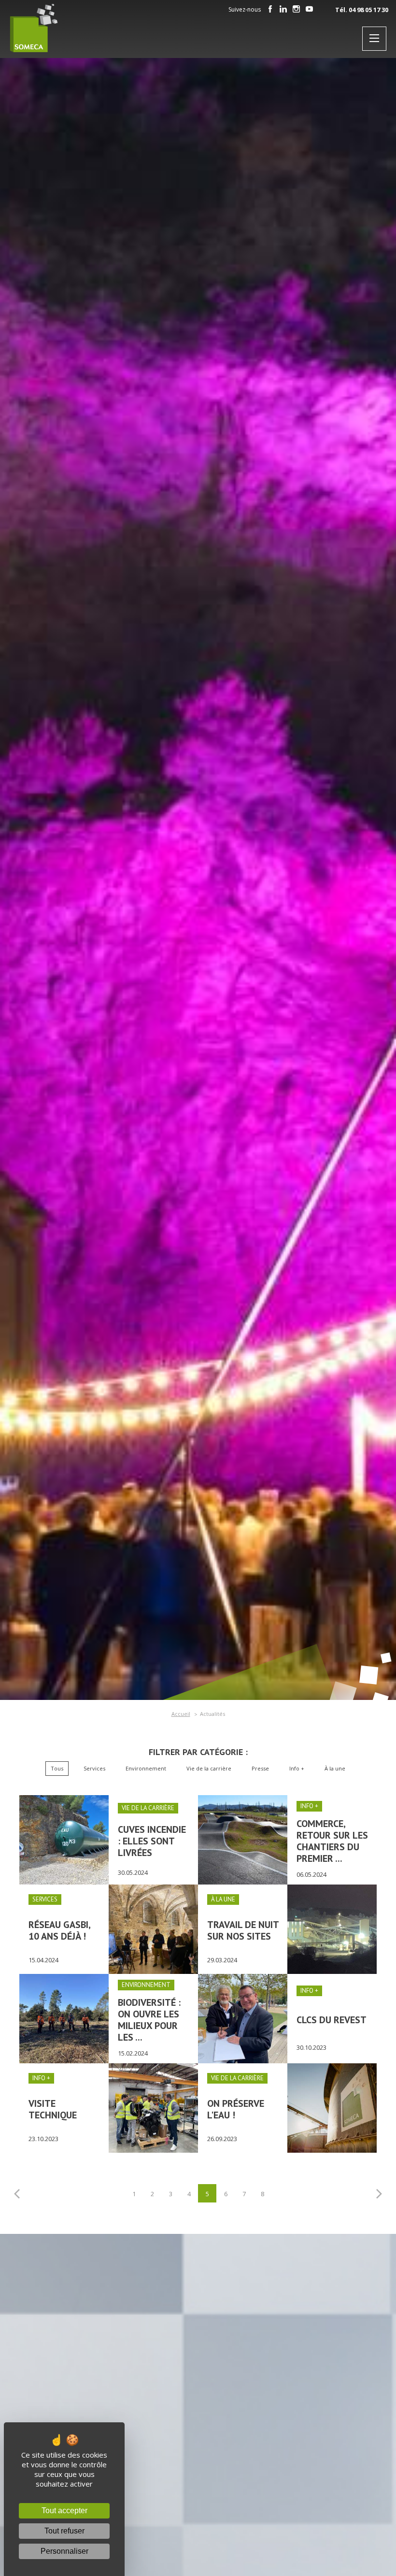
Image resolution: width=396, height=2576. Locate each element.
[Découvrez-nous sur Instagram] (297, 10)
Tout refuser (64, 2531)
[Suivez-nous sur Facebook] (270, 10)
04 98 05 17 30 (368, 10)
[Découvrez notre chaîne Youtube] (310, 10)
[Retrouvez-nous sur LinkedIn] (283, 10)
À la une (335, 1768)
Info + (297, 1768)
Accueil (181, 1714)
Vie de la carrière (209, 1768)
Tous (57, 1768)
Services (94, 1768)
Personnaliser (64, 2551)
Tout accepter (64, 2511)
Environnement (146, 1768)
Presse (260, 1768)
